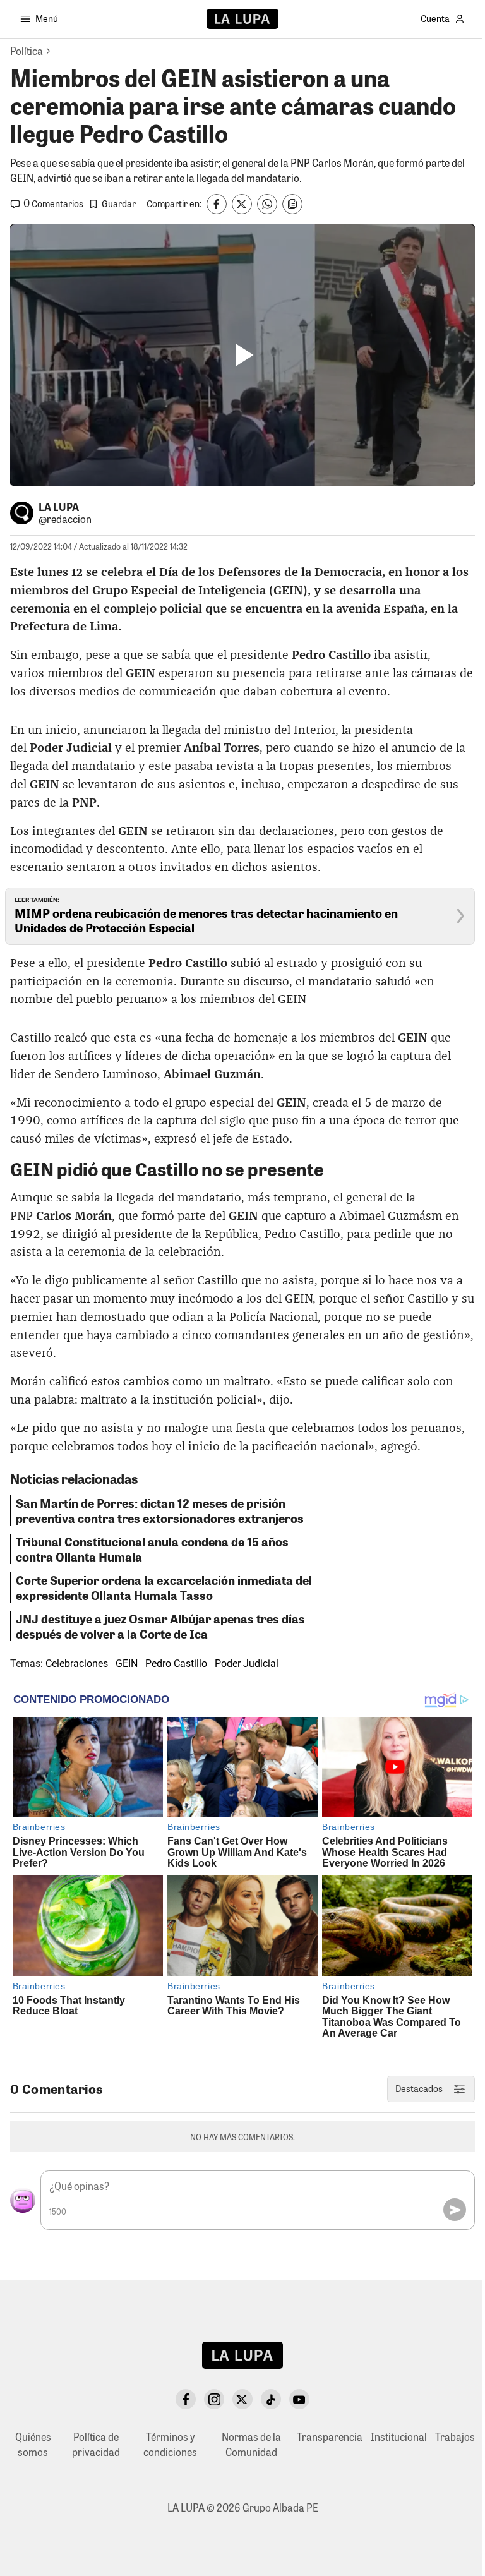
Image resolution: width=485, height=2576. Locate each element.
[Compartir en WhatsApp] (267, 204)
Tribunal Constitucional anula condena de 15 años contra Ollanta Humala (152, 1549)
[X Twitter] (242, 2399)
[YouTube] (299, 2399)
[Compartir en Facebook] (217, 204)
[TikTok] (271, 2399)
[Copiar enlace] (292, 204)
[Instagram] (214, 2399)
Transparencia (330, 2437)
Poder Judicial (247, 1664)
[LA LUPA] (242, 19)
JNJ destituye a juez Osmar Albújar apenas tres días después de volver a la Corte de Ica (160, 1626)
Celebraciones (77, 1664)
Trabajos (455, 2437)
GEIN (127, 1664)
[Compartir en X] (242, 204)
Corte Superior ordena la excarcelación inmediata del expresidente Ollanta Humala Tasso (164, 1587)
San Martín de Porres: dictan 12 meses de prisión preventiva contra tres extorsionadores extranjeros (160, 1510)
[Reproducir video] (242, 355)
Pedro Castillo (176, 1664)
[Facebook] (186, 2399)
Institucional (399, 2437)
